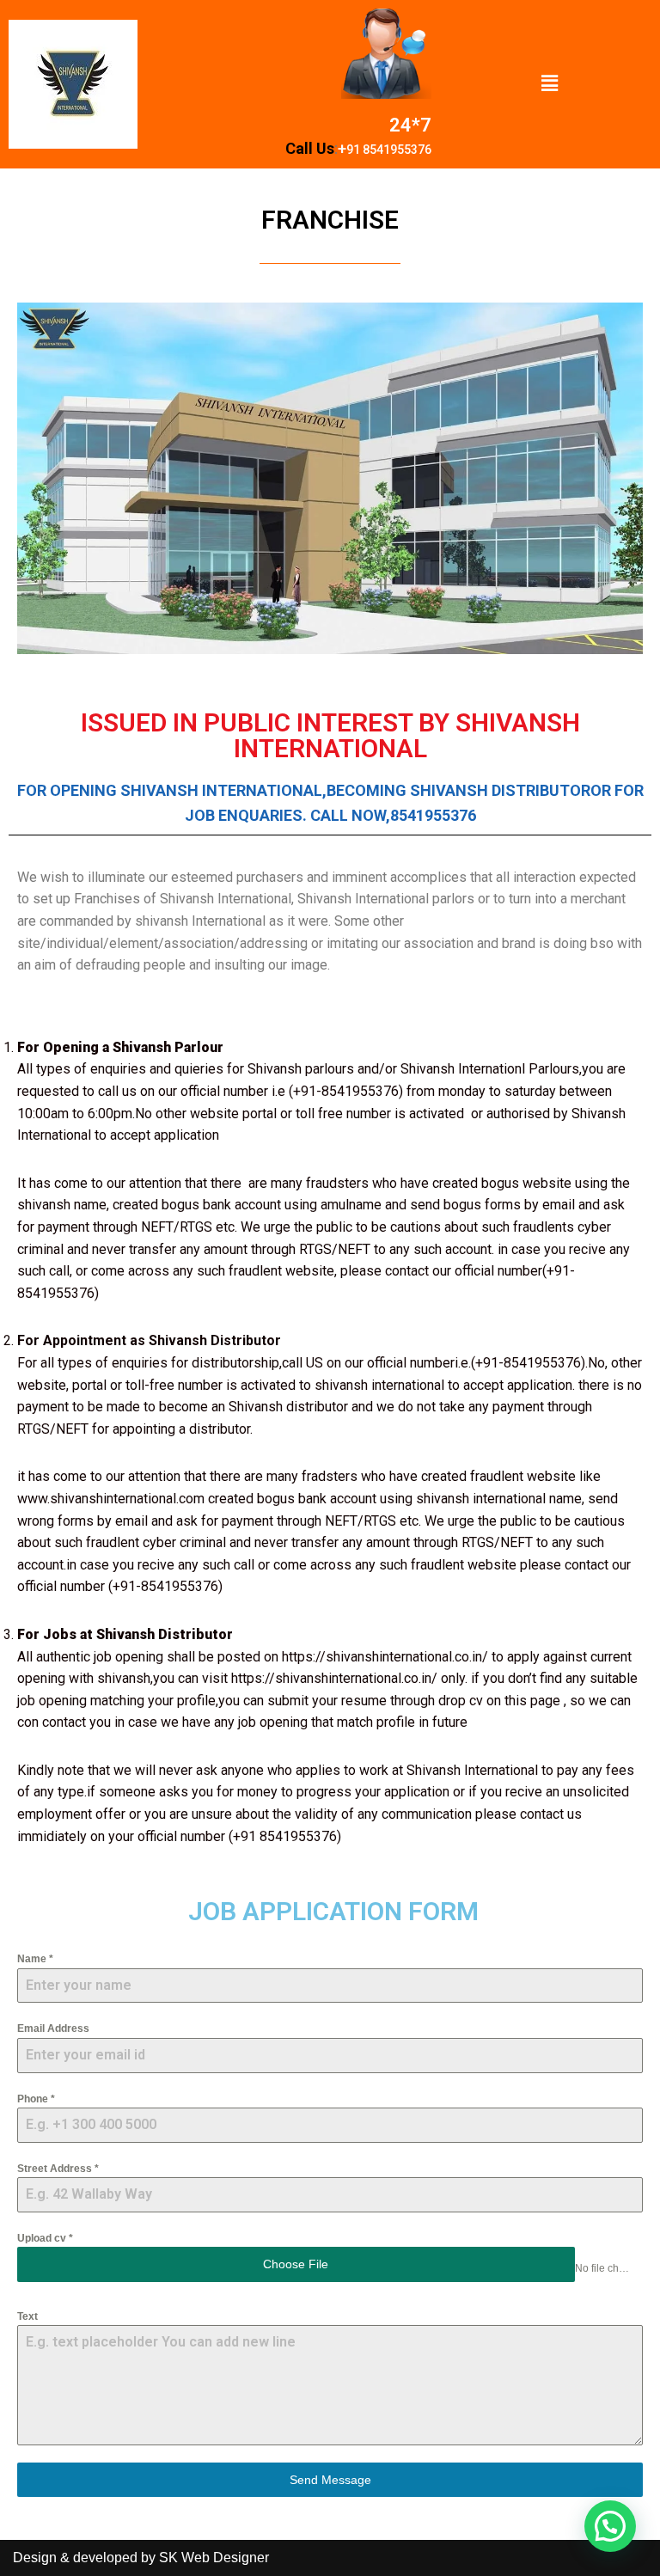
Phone (36, 2099)
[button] (550, 84)
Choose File (296, 2264)
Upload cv (45, 2238)
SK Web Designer (214, 2558)
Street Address (58, 2169)
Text (27, 2316)
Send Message (330, 2480)
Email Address (53, 2028)
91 (354, 150)
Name (35, 1959)
